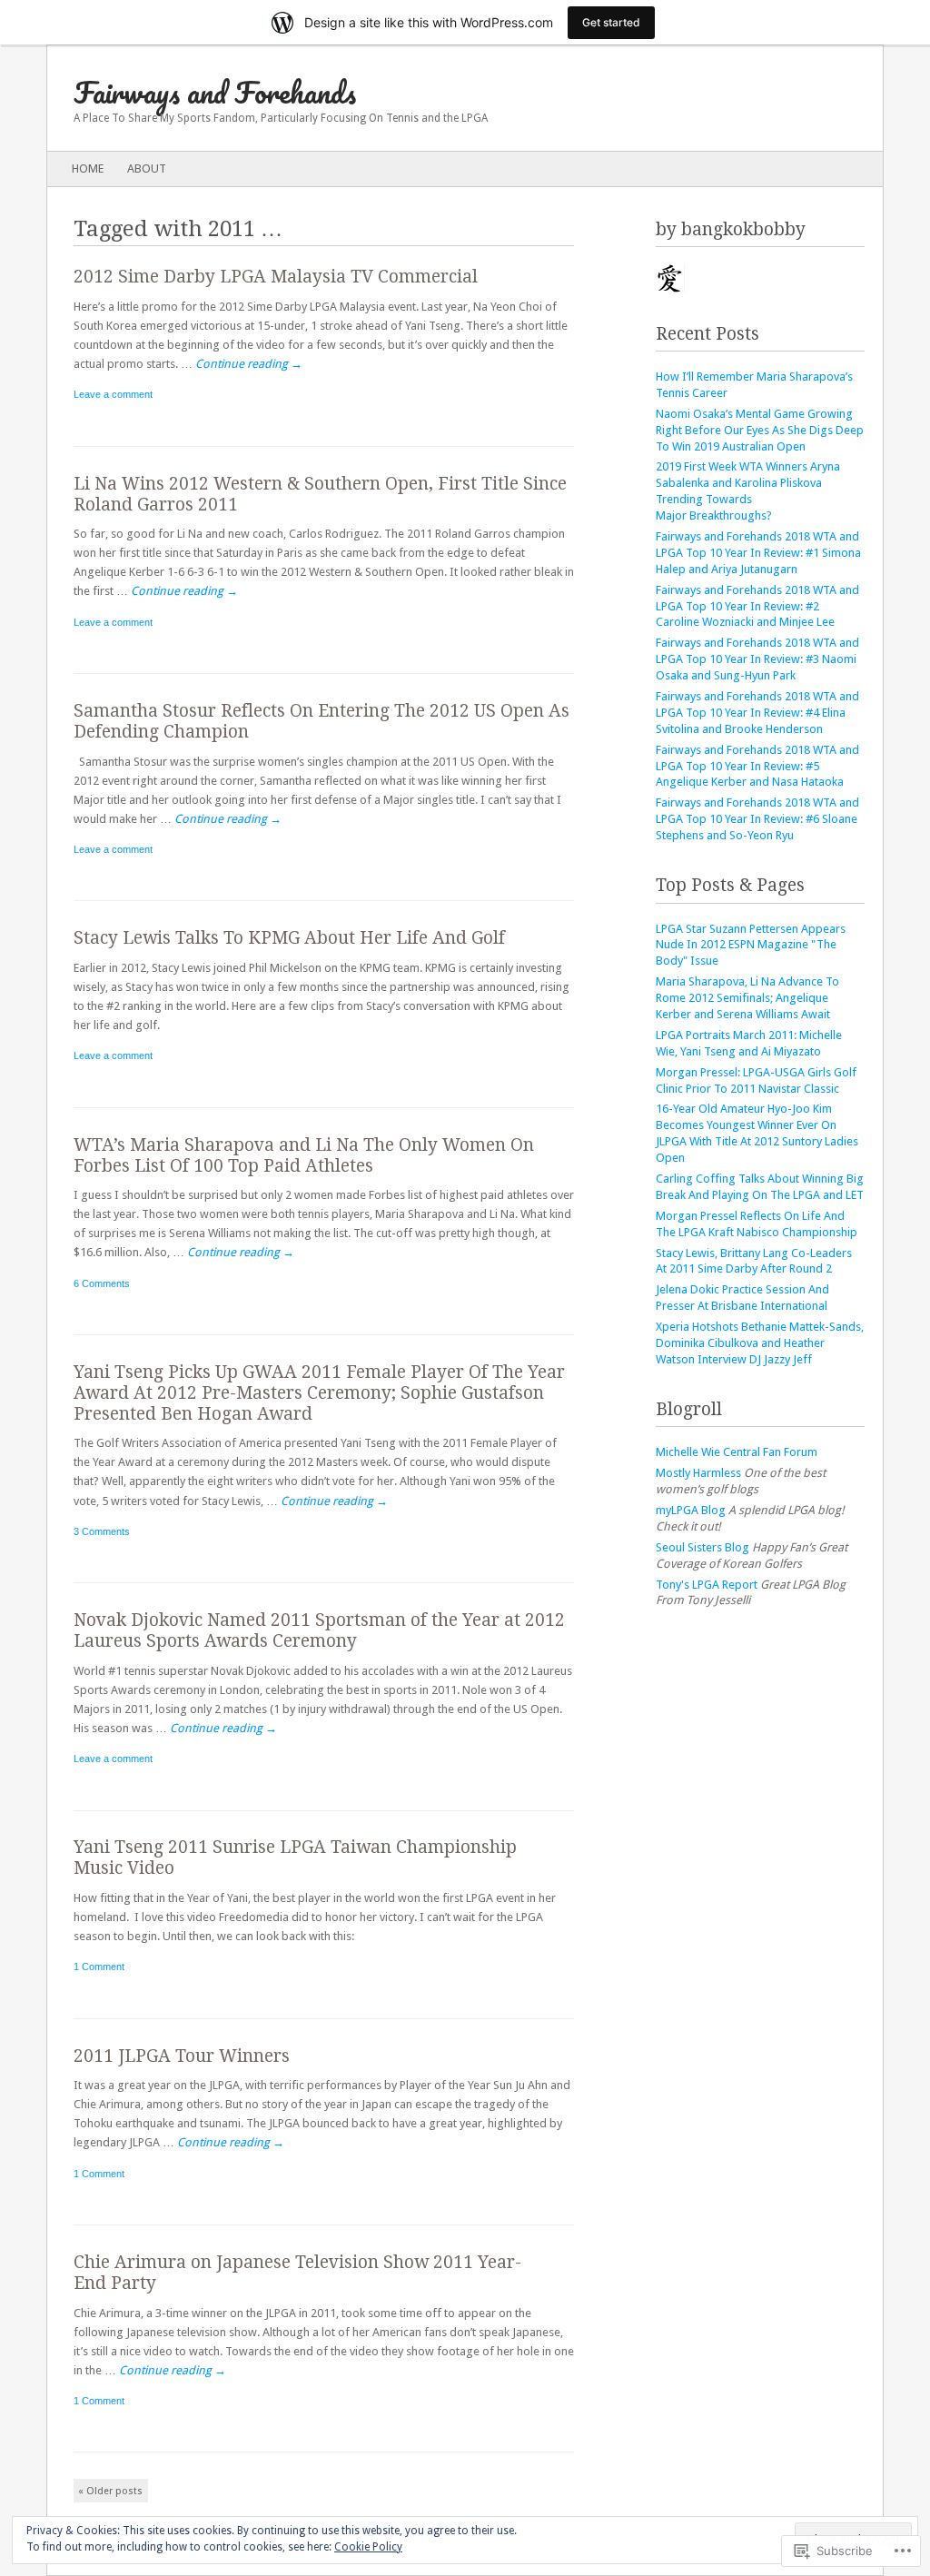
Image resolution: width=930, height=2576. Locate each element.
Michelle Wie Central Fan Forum (737, 1452)
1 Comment (99, 1967)
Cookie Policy (368, 2547)
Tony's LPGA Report (707, 1585)
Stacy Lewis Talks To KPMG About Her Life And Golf (289, 938)
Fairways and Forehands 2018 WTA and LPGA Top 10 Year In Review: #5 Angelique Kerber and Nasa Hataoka (757, 766)
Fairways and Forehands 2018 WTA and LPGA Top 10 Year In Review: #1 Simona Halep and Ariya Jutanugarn (758, 553)
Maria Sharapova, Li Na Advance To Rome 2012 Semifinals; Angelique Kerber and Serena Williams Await (747, 998)
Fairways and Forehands (215, 92)
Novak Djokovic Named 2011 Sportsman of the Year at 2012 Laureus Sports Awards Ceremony (319, 1630)
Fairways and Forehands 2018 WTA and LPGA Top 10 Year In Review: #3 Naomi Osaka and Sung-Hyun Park (757, 659)
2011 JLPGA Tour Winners (182, 2056)
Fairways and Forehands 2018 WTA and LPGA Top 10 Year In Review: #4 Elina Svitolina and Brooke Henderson (757, 713)
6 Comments (102, 1283)
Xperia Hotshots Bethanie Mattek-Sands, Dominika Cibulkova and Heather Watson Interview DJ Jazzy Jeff (760, 1343)
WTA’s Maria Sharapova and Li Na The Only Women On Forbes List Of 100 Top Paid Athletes (304, 1155)
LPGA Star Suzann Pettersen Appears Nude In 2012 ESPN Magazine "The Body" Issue (751, 945)
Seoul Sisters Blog (702, 1547)
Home (88, 168)
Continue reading (249, 364)
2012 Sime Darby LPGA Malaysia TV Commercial (276, 277)
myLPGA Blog (691, 1510)
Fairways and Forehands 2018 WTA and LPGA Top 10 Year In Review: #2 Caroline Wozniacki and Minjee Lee (757, 606)
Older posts (110, 2491)
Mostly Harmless (698, 1473)
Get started (611, 22)
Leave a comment (113, 394)
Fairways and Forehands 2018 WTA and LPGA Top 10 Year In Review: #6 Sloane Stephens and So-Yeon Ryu (757, 819)
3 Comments (102, 1531)
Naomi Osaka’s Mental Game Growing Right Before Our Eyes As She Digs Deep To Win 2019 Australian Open (760, 430)
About (147, 168)
